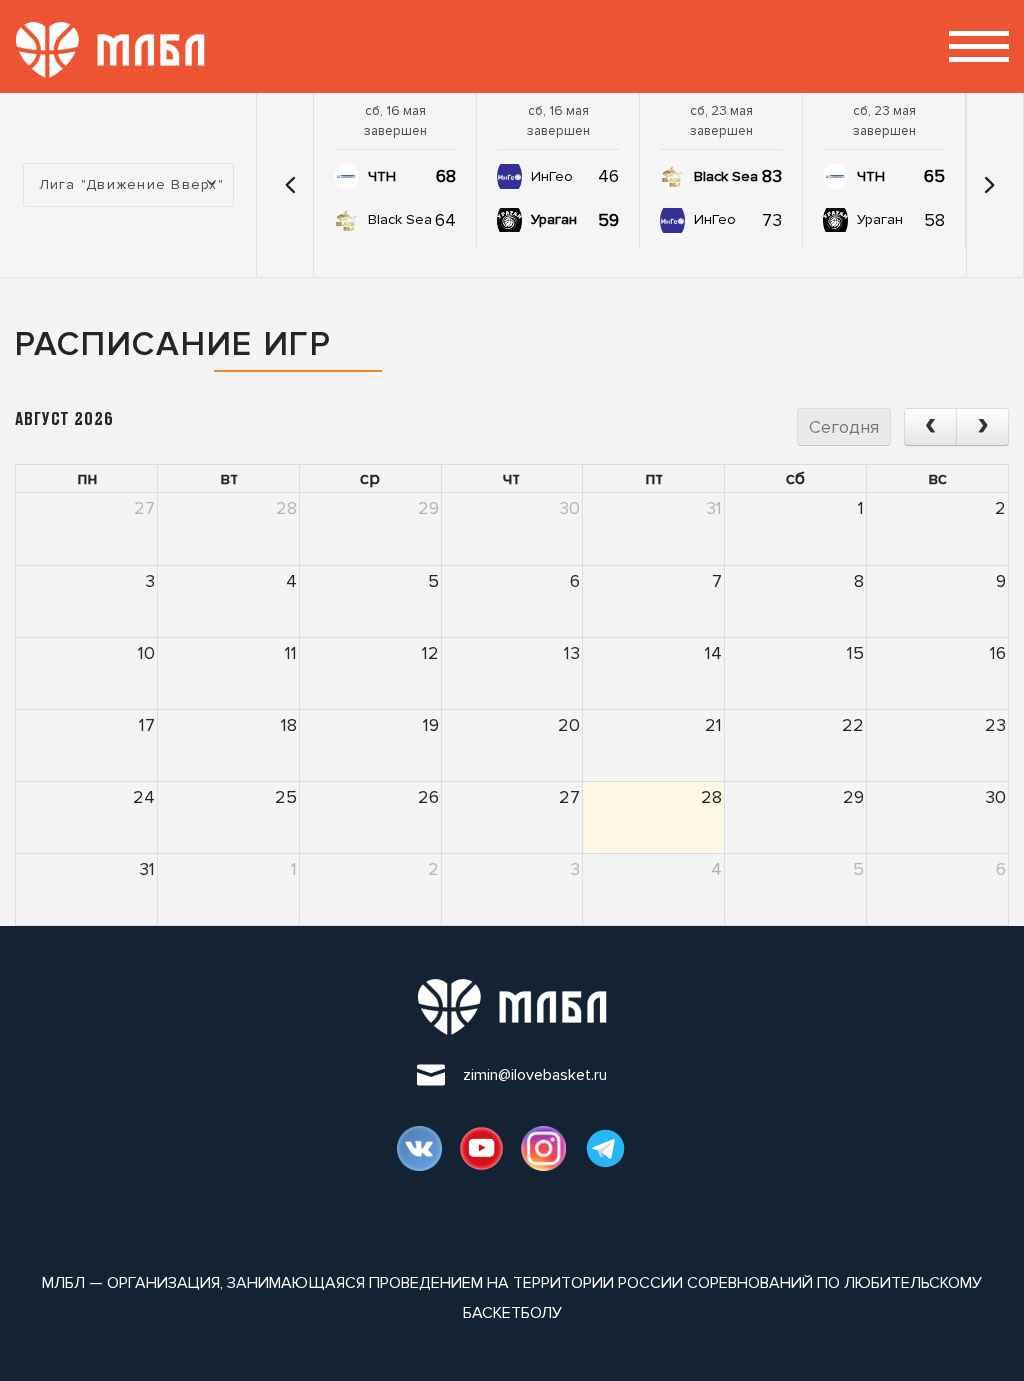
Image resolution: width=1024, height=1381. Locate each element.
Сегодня (844, 427)
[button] (290, 185)
